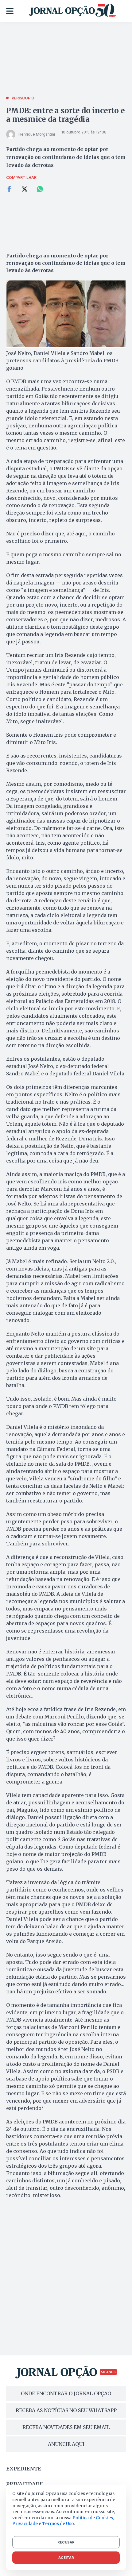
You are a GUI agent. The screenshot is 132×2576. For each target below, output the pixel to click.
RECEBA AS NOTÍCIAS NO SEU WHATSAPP (66, 2410)
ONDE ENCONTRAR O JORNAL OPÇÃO (66, 2393)
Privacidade (25, 2484)
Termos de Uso (58, 2524)
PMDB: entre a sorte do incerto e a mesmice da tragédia (65, 115)
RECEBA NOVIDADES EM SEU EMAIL (66, 2427)
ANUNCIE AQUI (66, 2444)
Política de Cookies (93, 2518)
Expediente (24, 2469)
